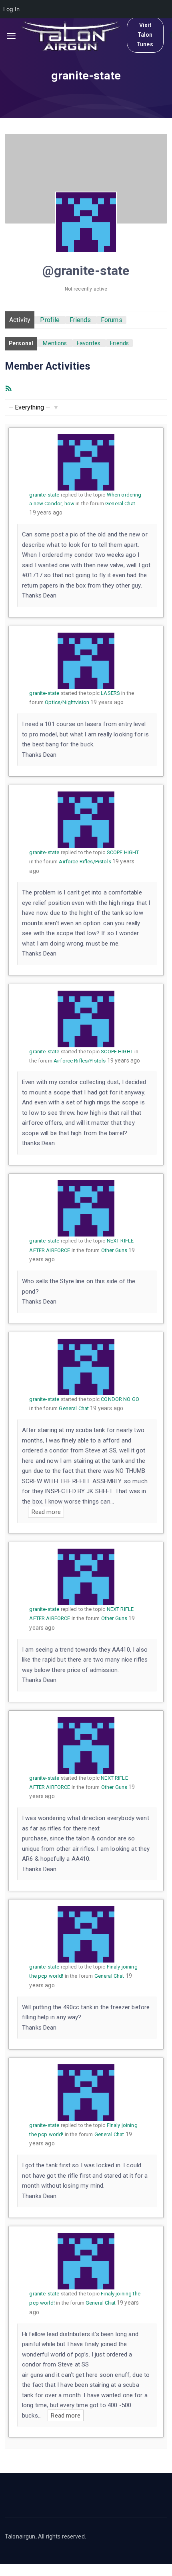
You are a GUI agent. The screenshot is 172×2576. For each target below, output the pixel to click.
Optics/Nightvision (67, 702)
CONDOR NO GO (120, 1399)
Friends (80, 320)
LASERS (110, 693)
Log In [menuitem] (11, 9)
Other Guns (114, 1250)
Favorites (89, 343)
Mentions (55, 343)
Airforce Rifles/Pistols (85, 862)
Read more (46, 1512)
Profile (50, 320)
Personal (21, 343)
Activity (20, 320)
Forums (112, 320)
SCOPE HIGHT (123, 852)
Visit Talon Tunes (145, 35)
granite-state (44, 495)
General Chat (120, 504)
